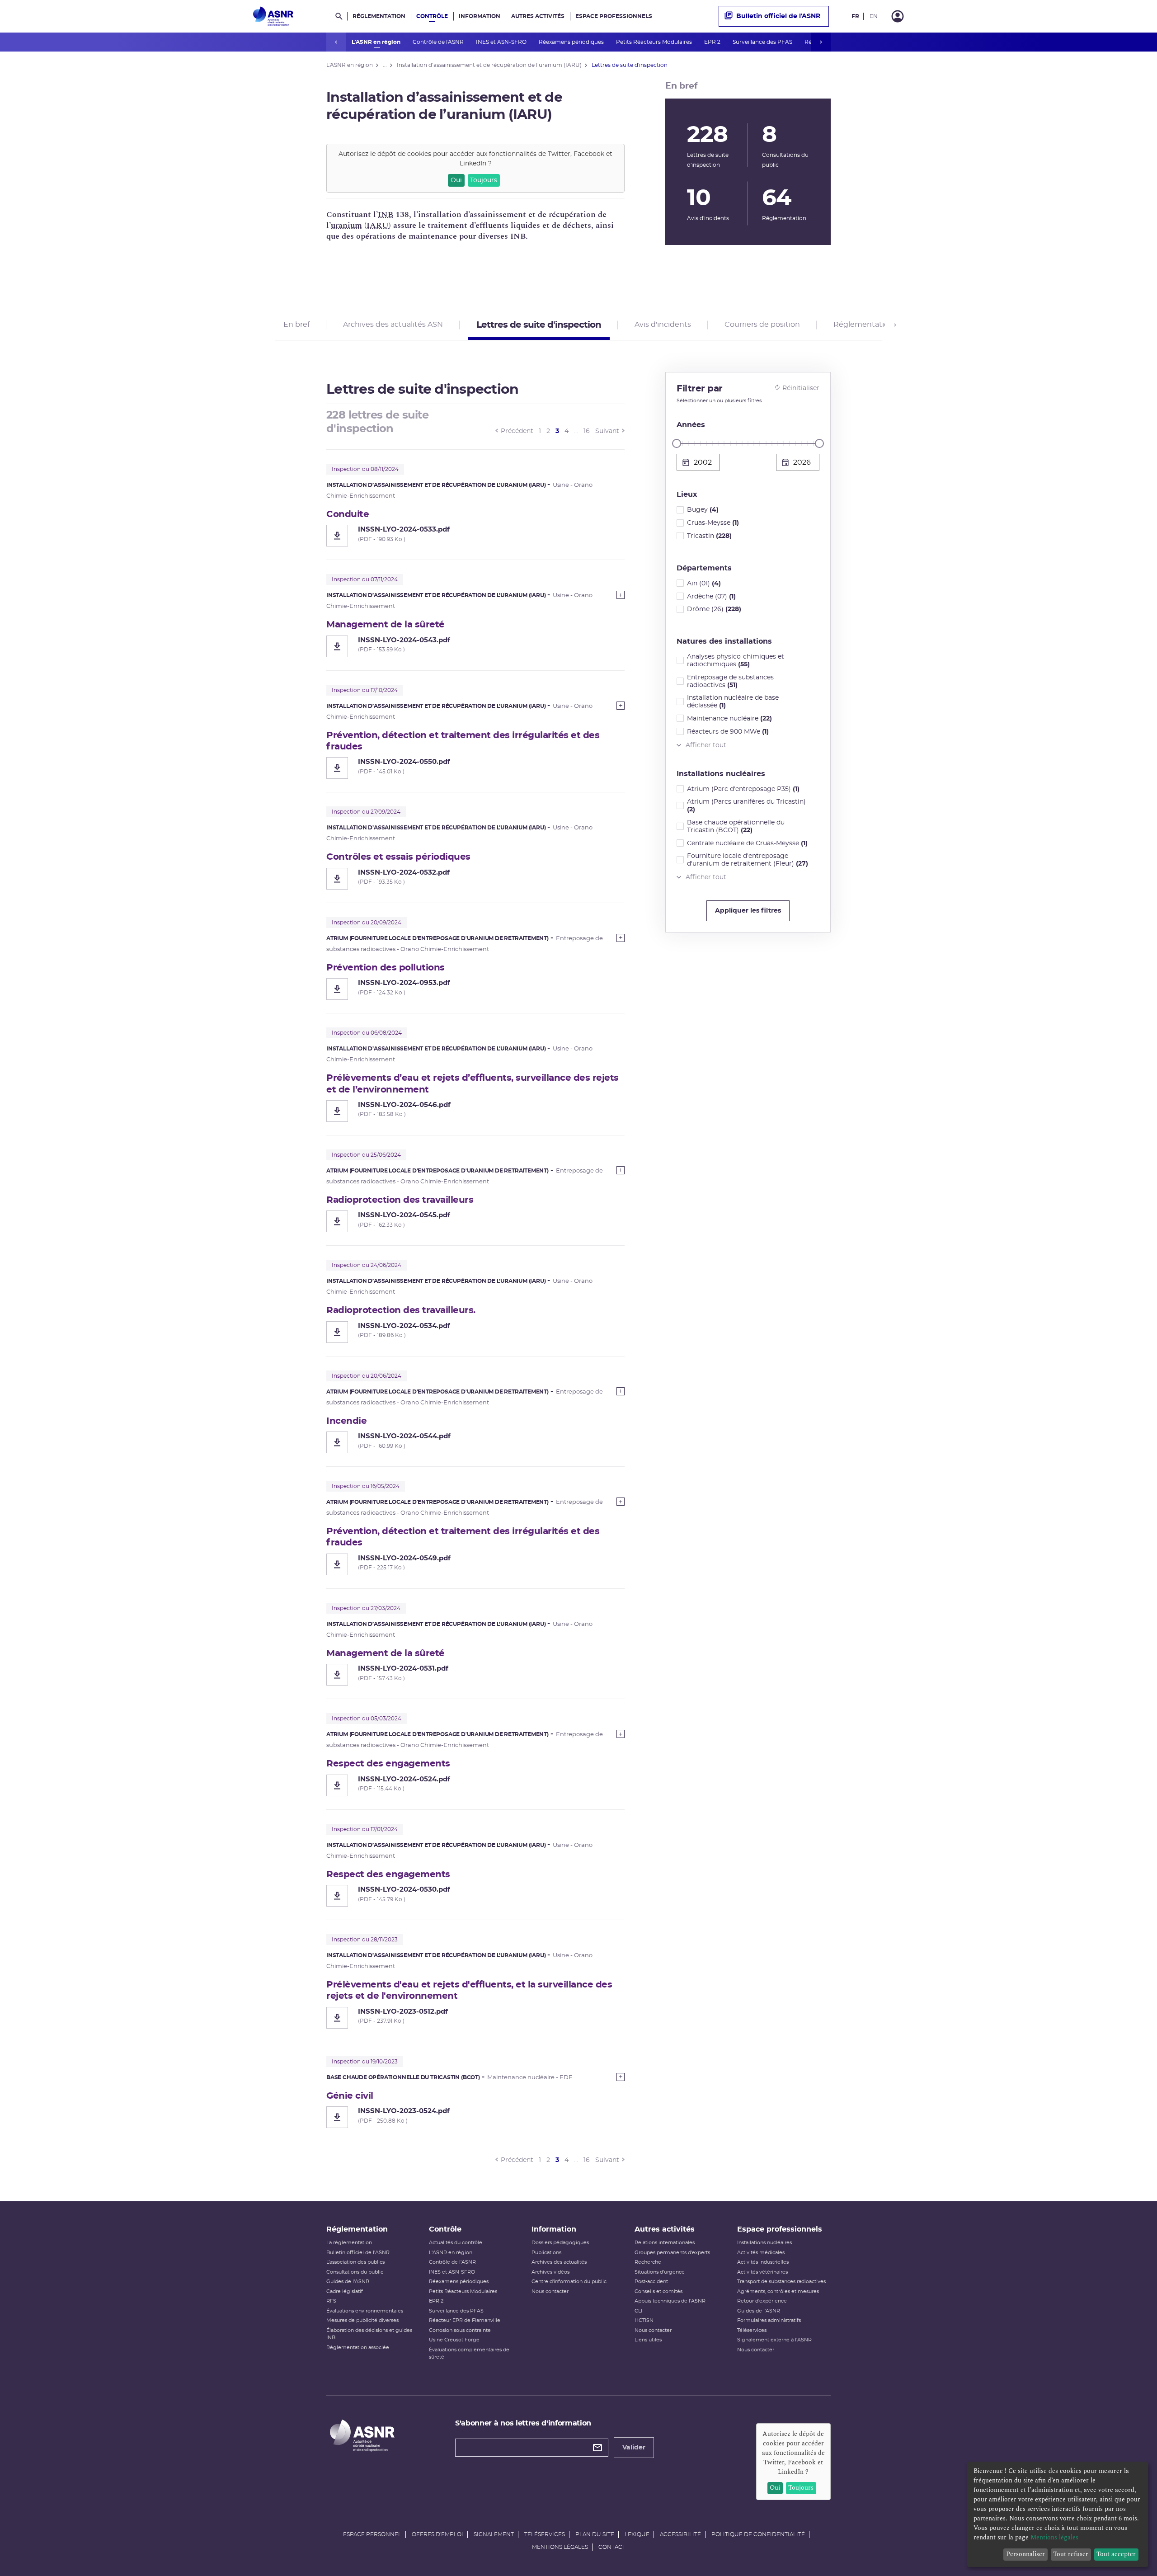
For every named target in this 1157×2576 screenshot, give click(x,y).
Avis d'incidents (663, 325)
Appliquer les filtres (748, 911)
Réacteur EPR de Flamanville (465, 2320)
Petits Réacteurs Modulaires (655, 42)
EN (874, 16)
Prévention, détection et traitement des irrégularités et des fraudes (463, 741)
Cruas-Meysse (713, 523)
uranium (346, 225)
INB (386, 214)
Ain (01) (704, 584)
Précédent (517, 431)
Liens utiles (648, 2340)
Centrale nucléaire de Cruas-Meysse (747, 843)
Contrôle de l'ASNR (439, 42)
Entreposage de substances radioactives (730, 681)
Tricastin (709, 536)
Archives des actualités (559, 2262)
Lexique (637, 2534)
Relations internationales (665, 2243)
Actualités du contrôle (456, 2243)
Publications (546, 2253)
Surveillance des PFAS (763, 42)
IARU (378, 225)
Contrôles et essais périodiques (398, 857)
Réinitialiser (801, 388)
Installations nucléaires (764, 2243)
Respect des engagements (388, 1764)
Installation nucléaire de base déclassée (733, 702)
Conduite (348, 514)
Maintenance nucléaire (729, 719)
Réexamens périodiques (572, 42)
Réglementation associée (358, 2348)
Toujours (484, 180)
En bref (296, 325)
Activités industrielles (763, 2262)
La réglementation (349, 2243)
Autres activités (538, 16)
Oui (456, 180)
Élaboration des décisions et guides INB (369, 2334)
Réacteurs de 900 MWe (728, 732)
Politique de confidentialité (758, 2534)
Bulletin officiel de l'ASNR (778, 16)
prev (336, 42)
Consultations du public (355, 2272)
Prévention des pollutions (386, 968)
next (821, 42)
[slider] (677, 443)
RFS (331, 2301)
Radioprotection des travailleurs (400, 1200)
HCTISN (644, 2320)
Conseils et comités (658, 2291)
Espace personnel (372, 2534)
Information (480, 16)
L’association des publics (355, 2262)
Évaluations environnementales (365, 2311)
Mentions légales (560, 2547)
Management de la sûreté (386, 625)
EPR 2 (713, 42)
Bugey (703, 510)
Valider (634, 2448)
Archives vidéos (550, 2272)
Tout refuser (1071, 2554)
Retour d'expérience (762, 2301)
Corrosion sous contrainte (460, 2330)
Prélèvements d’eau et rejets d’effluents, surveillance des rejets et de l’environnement (473, 1084)
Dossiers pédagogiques (560, 2243)
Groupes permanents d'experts (672, 2253)
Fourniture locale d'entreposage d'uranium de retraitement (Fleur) (748, 860)
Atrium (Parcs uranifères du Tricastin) (746, 806)
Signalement (494, 2534)
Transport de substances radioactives (781, 2282)
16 (587, 431)
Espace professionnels (614, 16)
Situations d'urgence (660, 2272)
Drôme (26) (714, 609)
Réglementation (379, 16)
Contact (612, 2547)
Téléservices (752, 2330)
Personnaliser (1025, 2554)
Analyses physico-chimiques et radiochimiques (736, 661)
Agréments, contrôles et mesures (778, 2291)
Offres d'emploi (437, 2534)
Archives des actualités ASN (393, 325)
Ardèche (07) (711, 597)
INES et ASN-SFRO (502, 42)
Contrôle (432, 16)
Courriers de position (762, 325)
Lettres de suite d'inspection (539, 325)
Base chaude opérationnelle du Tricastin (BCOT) (736, 826)
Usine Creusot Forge (454, 2340)
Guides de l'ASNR (348, 2282)
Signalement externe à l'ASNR (774, 2340)
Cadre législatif (345, 2291)
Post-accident (651, 2282)
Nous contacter (550, 2291)
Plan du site (595, 2534)
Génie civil (350, 2096)
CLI (638, 2311)
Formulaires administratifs (769, 2320)
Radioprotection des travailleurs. (401, 1310)
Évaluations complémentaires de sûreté (469, 2354)
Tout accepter (1116, 2554)
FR (855, 16)
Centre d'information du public (569, 2282)
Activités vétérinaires (762, 2272)
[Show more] (621, 595)
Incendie (346, 1421)
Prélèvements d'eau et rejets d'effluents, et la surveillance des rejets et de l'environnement (469, 1990)
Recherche (648, 2262)
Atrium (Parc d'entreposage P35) (743, 789)
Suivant (607, 431)
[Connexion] (898, 16)
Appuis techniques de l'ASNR (670, 2301)
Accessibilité (680, 2534)
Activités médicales (761, 2253)
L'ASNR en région (377, 42)
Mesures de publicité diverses (362, 2320)
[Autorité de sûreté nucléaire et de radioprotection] (273, 16)
